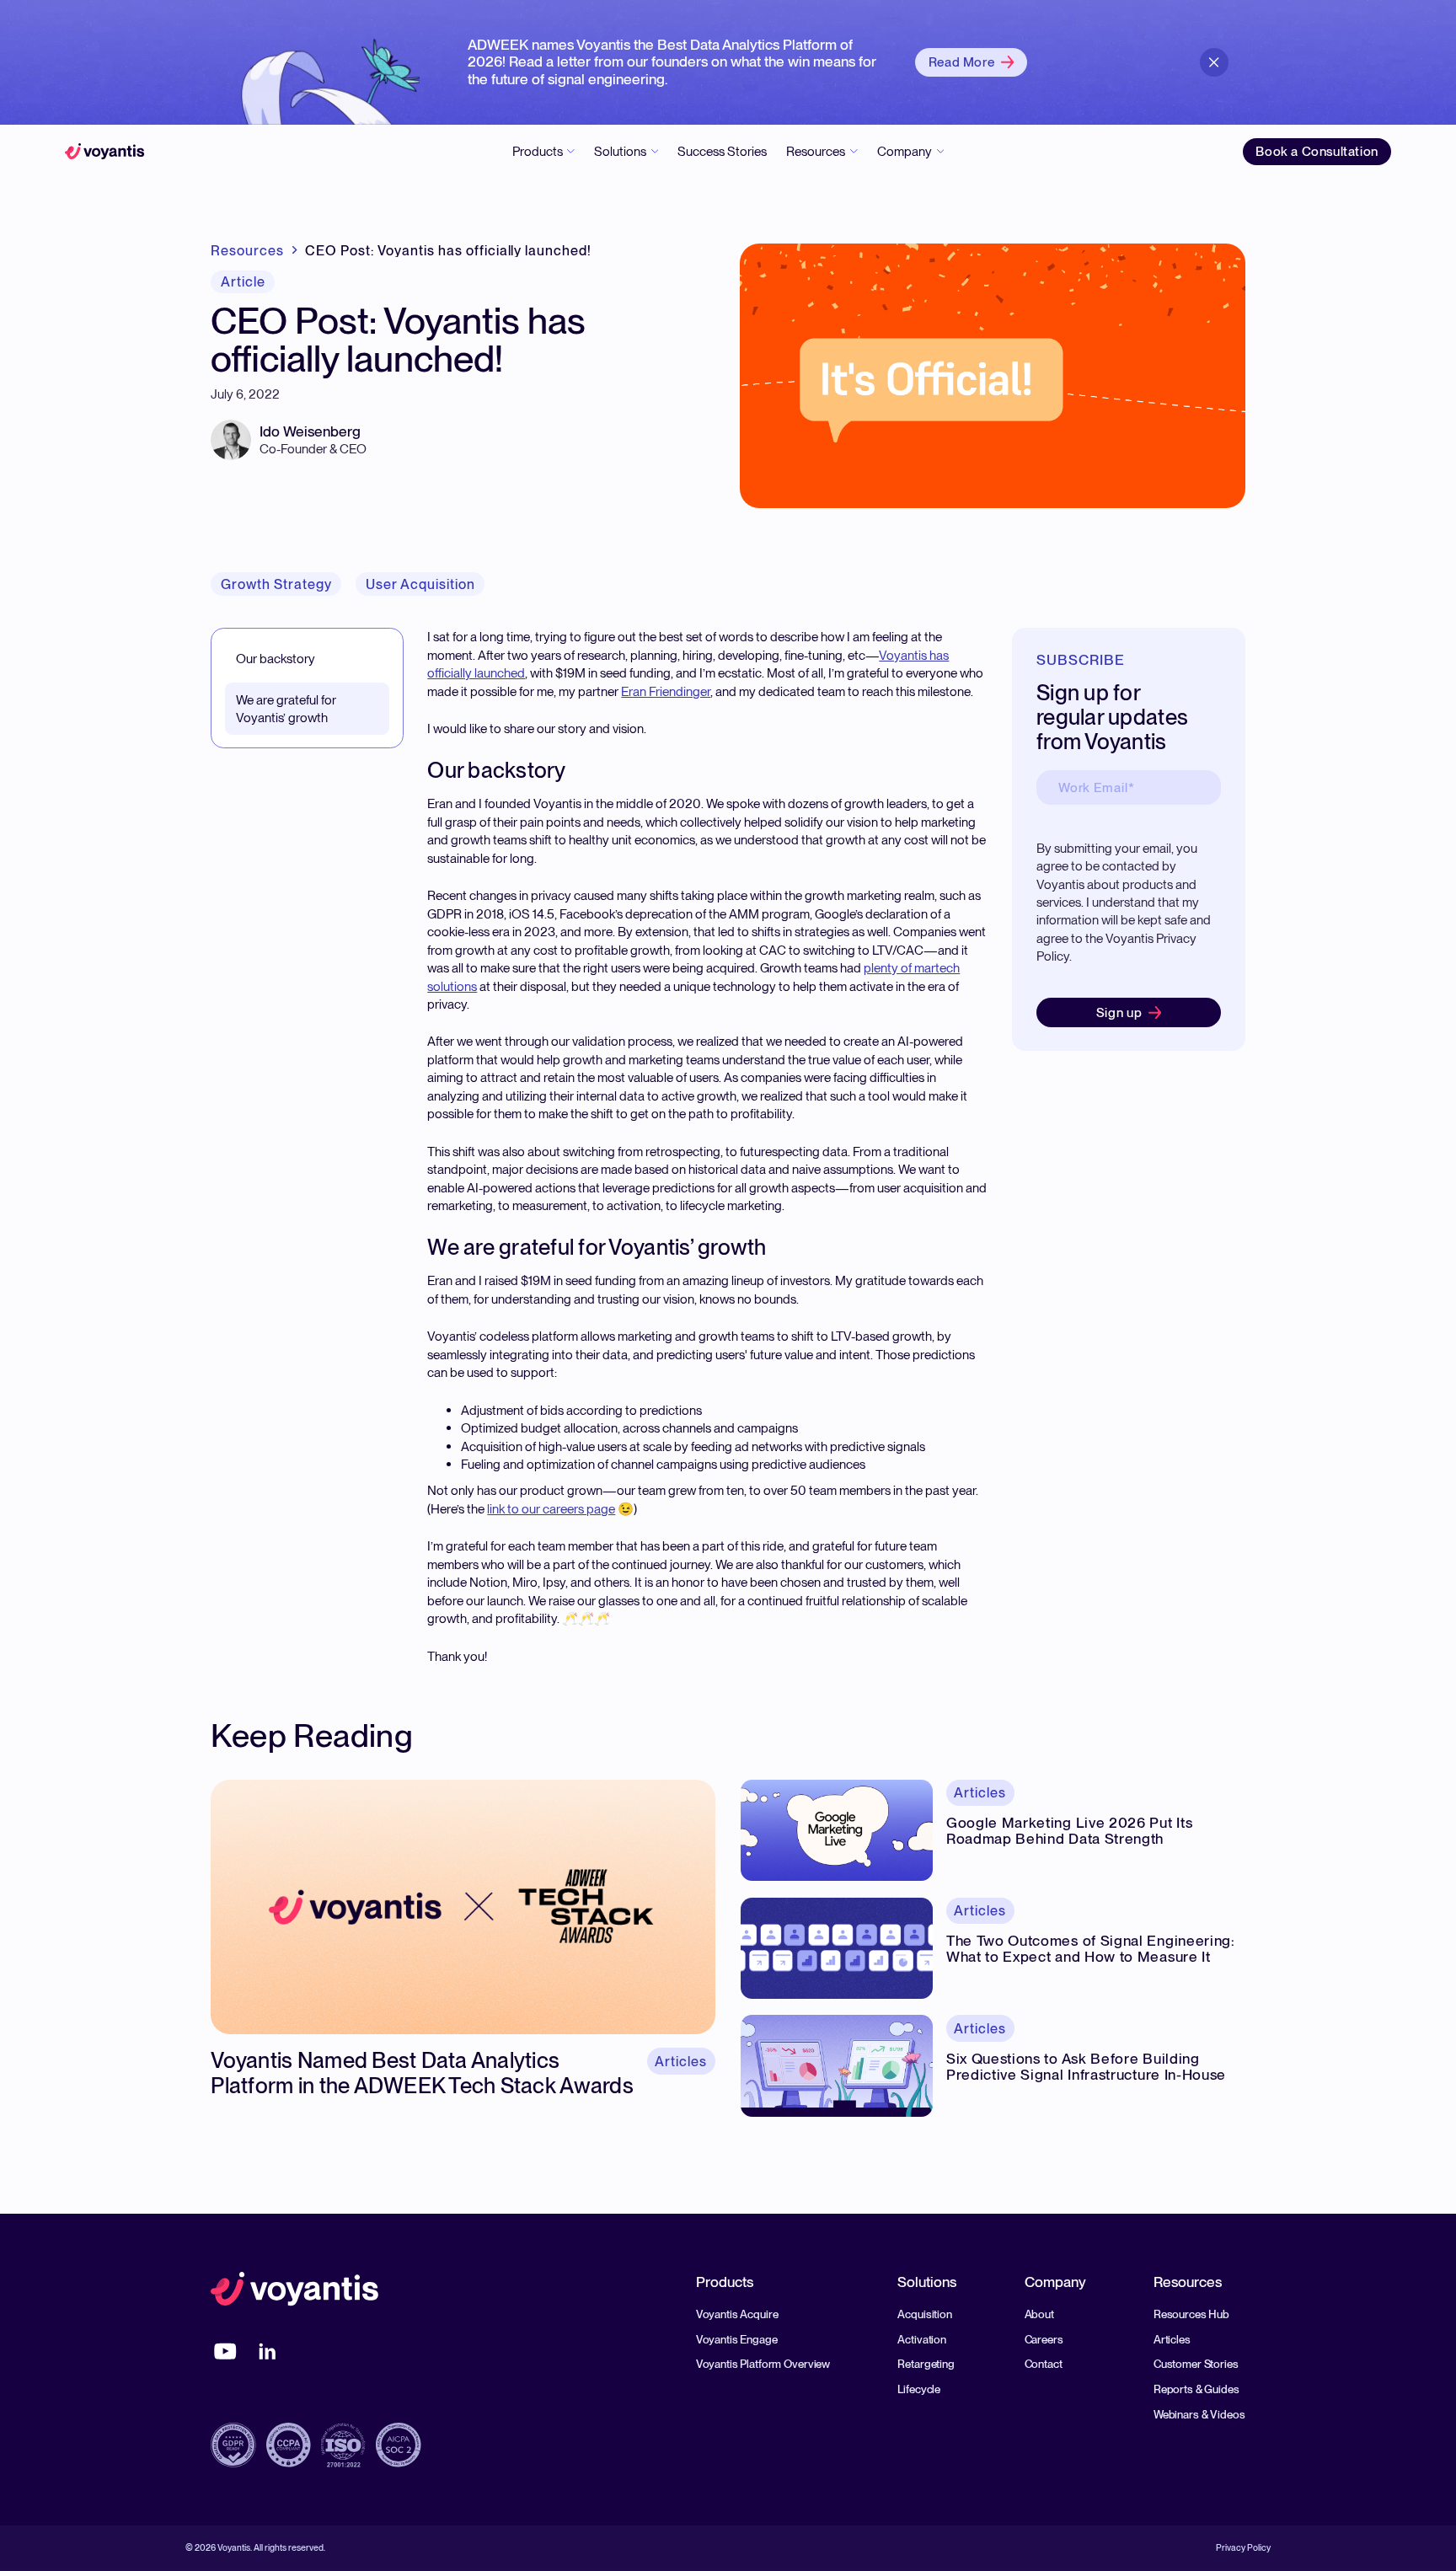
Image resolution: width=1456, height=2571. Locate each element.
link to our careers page (551, 1509)
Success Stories (722, 151)
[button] (543, 152)
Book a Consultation (1317, 151)
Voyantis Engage (737, 2339)
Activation (922, 2339)
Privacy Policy (1243, 2549)
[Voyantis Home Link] (295, 2291)
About (1039, 2314)
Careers (1044, 2339)
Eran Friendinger (666, 691)
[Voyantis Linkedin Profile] (268, 2351)
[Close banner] (1215, 63)
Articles (1172, 2339)
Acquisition (925, 2314)
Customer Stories (1196, 2364)
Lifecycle (919, 2389)
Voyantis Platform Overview (763, 2364)
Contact (1044, 2364)
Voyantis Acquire (737, 2314)
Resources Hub (1191, 2314)
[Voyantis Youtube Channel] (225, 2351)
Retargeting (926, 2364)
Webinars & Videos (1199, 2414)
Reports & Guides (1196, 2389)
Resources (247, 250)
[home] (105, 152)
